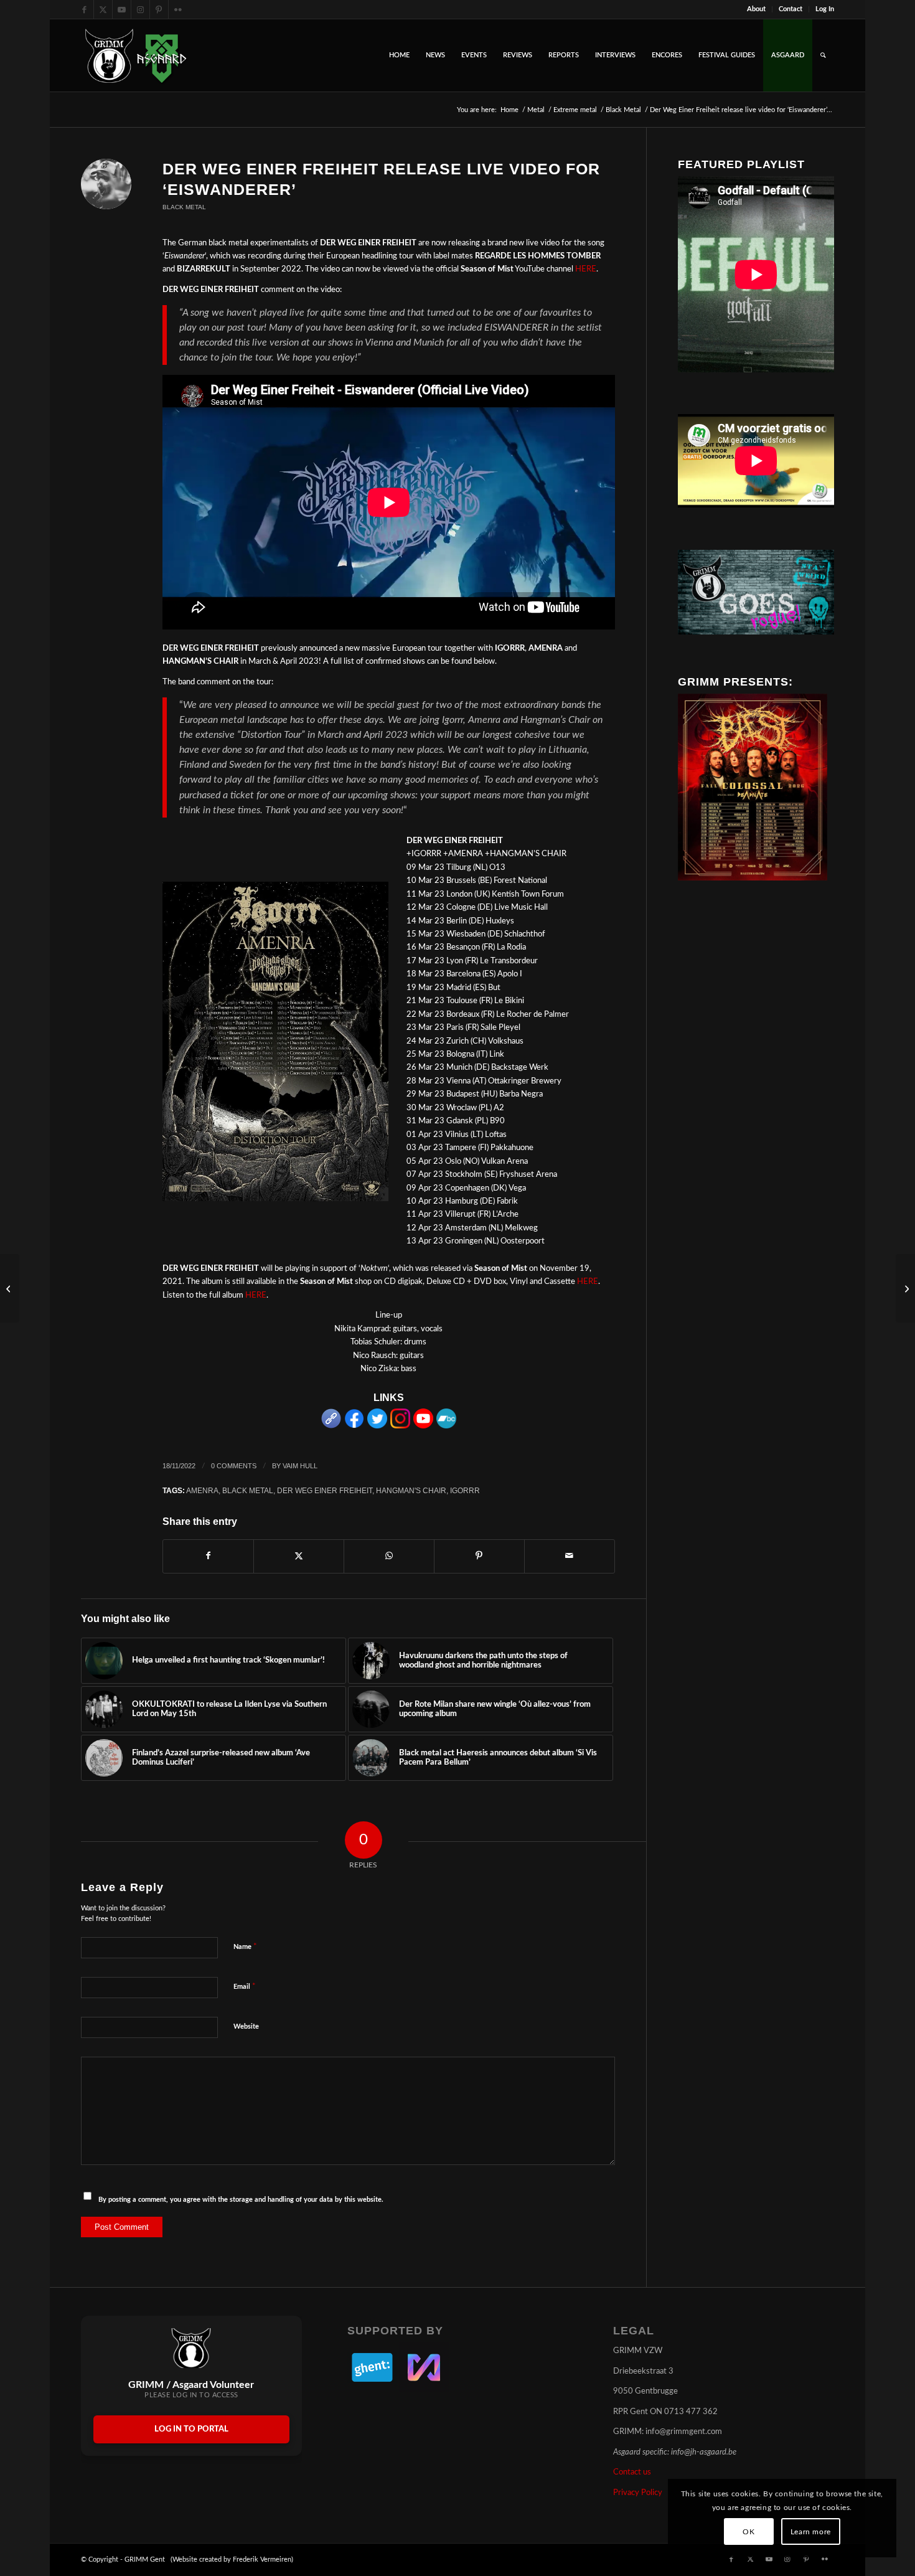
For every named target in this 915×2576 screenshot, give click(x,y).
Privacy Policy (638, 2493)
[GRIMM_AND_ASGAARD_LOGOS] (136, 55)
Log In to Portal (191, 2429)
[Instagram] (400, 1426)
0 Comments (234, 1466)
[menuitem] (757, 9)
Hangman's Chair (411, 1490)
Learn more (811, 2532)
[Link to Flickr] (178, 9)
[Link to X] (103, 9)
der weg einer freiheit (325, 1490)
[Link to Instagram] (140, 9)
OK (748, 2532)
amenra (202, 1490)
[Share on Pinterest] (479, 1556)
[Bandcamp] (446, 1426)
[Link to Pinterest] (159, 9)
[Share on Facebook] (208, 1556)
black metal (248, 1490)
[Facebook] (354, 1426)
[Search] (823, 55)
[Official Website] (331, 1426)
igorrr (465, 1490)
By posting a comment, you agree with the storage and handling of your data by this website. (241, 2200)
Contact (791, 9)
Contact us (632, 2472)
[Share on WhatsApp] (389, 1556)
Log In (825, 9)
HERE (586, 269)
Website (246, 2026)
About (756, 9)
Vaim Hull (300, 1466)
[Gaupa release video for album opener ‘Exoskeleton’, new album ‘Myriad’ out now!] (905, 1288)
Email (245, 1987)
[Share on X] (299, 1556)
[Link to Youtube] (122, 9)
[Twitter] (377, 1426)
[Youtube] (423, 1426)
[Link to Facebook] (84, 9)
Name (245, 1947)
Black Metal (184, 207)
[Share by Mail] (570, 1556)
